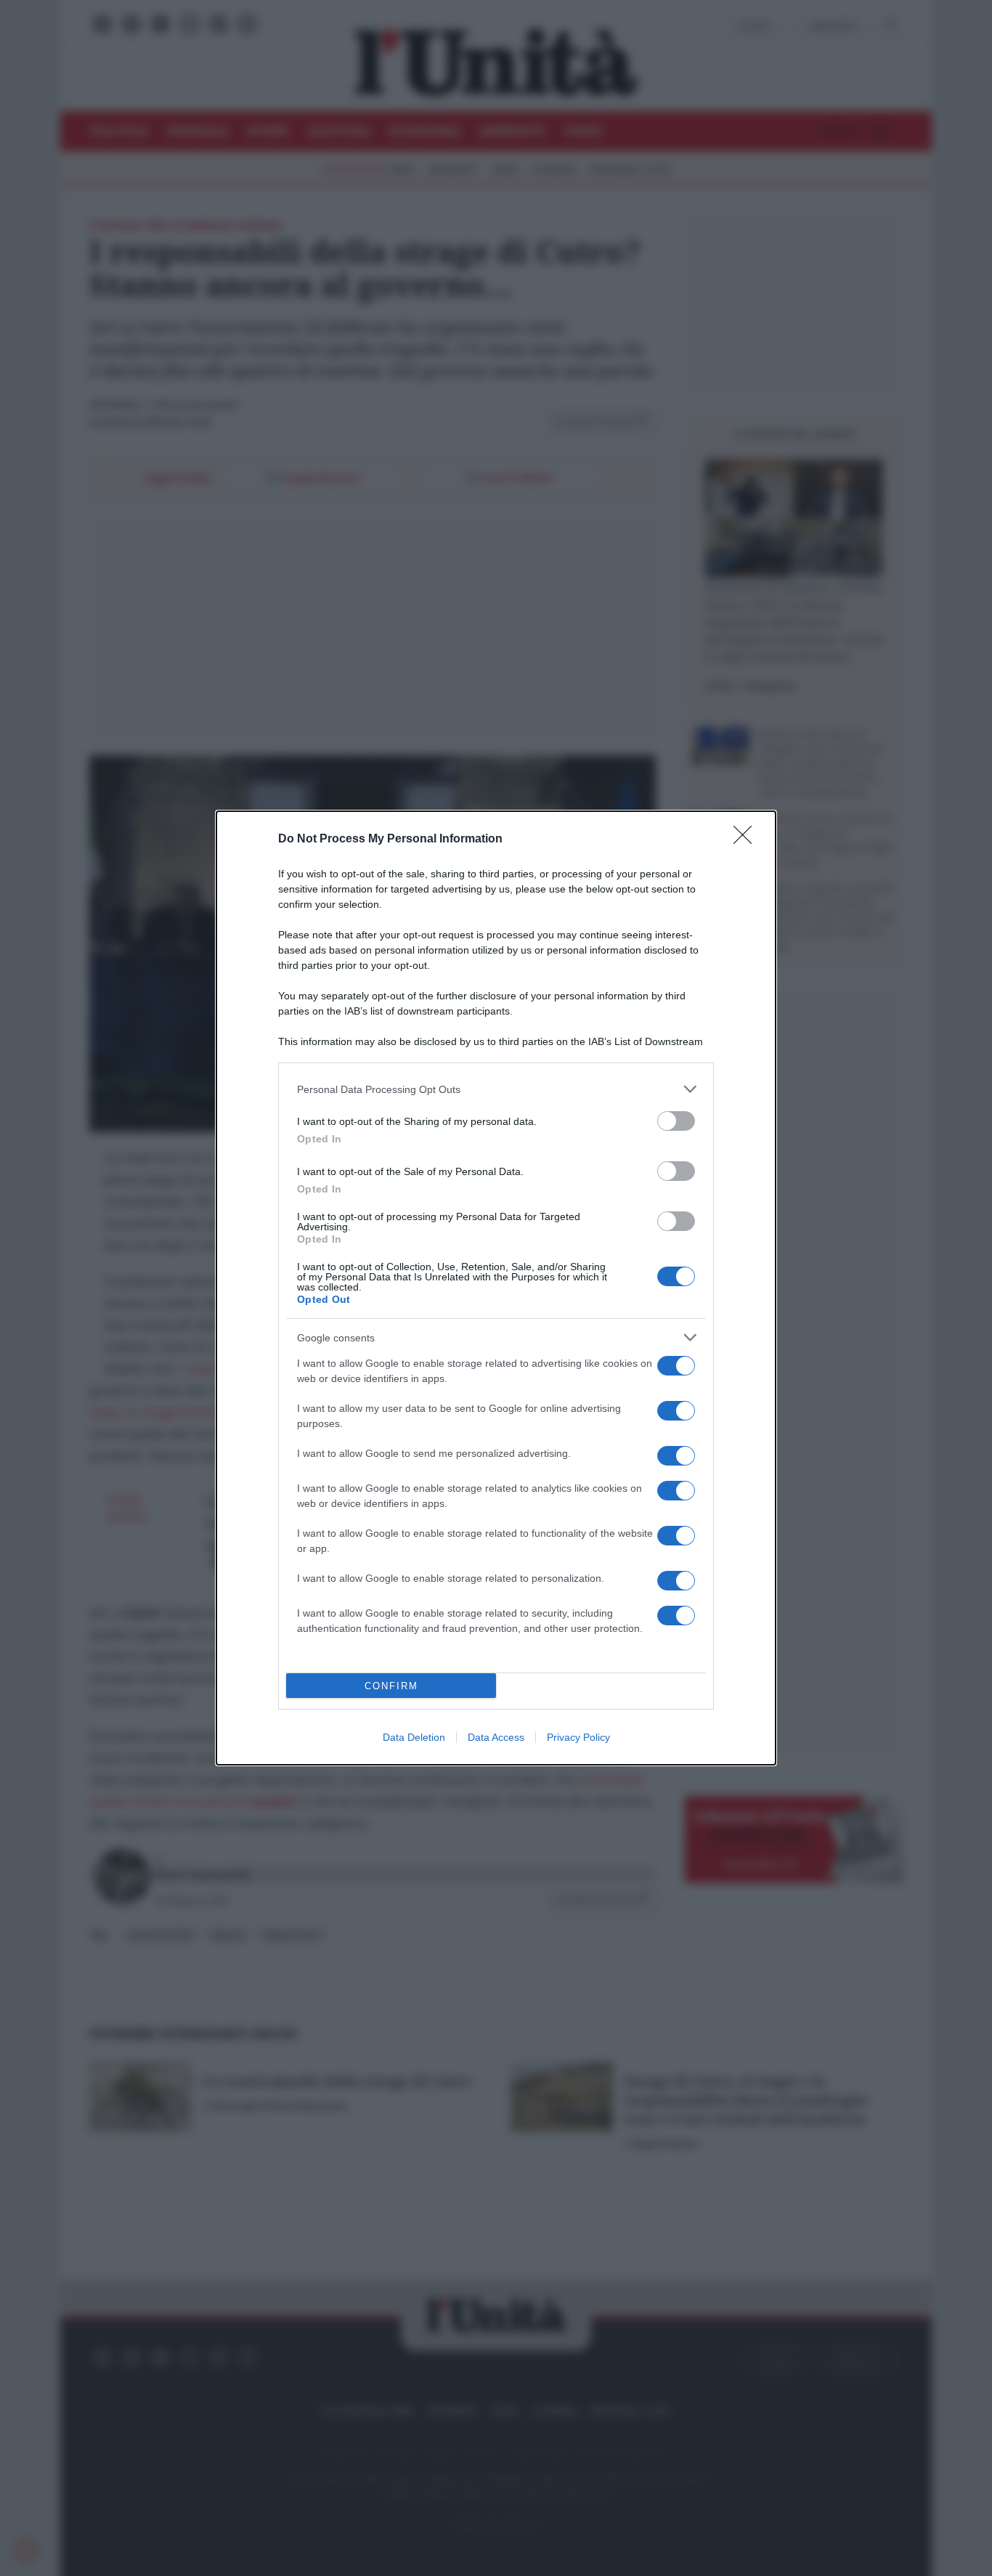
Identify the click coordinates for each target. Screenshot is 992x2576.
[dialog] (496, 1288)
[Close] (747, 840)
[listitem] (496, 1089)
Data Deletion (414, 1737)
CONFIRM (391, 1686)
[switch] (676, 1121)
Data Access (496, 1737)
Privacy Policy (578, 1737)
